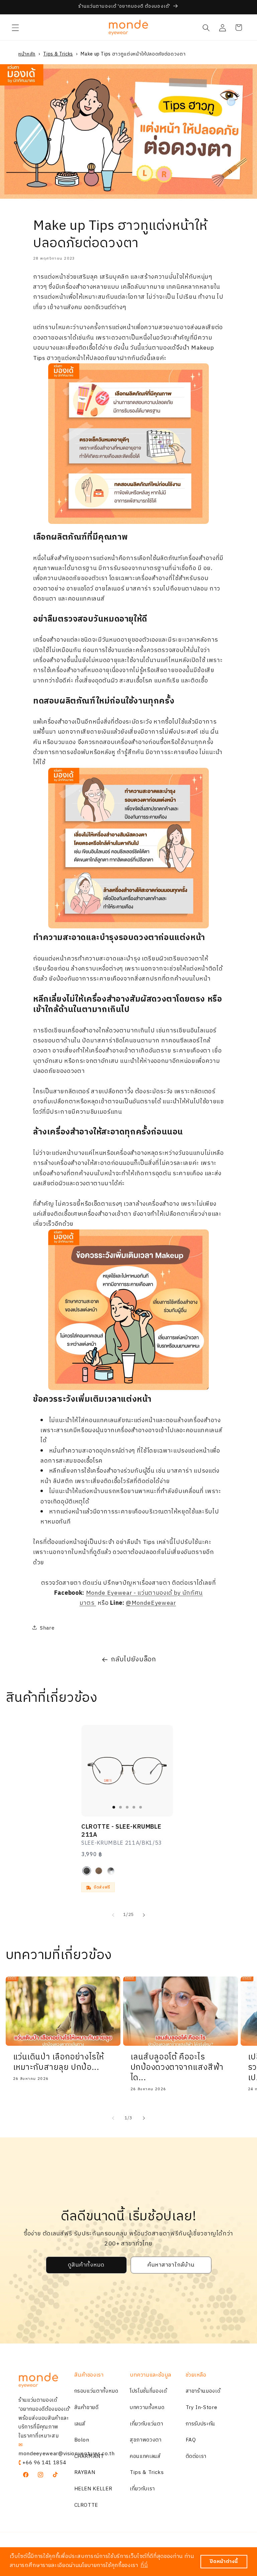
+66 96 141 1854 (44, 2463)
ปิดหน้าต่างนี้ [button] (224, 2562)
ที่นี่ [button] (144, 2565)
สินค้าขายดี (87, 2408)
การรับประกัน (201, 2424)
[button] (15, 27)
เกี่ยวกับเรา (142, 2489)
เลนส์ (80, 2424)
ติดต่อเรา (196, 2456)
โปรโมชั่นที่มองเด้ (148, 2391)
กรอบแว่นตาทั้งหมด (96, 2391)
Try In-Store (202, 2408)
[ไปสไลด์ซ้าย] (113, 1915)
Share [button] (47, 1628)
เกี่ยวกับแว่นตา (146, 2424)
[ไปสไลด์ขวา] (144, 1915)
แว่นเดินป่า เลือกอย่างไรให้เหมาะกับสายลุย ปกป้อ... (59, 2062)
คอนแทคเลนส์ (145, 2456)
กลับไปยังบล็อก (134, 1660)
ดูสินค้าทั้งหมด (86, 2265)
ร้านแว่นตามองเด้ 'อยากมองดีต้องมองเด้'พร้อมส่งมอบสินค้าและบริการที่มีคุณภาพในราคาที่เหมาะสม (45, 2418)
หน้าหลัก (27, 54)
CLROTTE (86, 2505)
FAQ (191, 2440)
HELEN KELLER (93, 2489)
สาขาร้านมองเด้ (203, 2391)
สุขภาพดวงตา (146, 2440)
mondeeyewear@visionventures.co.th (67, 2454)
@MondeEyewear (151, 1603)
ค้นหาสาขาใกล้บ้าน (171, 2265)
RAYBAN (85, 2472)
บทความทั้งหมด (147, 2408)
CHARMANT (89, 2456)
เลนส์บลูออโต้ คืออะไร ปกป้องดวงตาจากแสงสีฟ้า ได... (177, 2068)
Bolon (82, 2440)
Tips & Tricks (58, 54)
